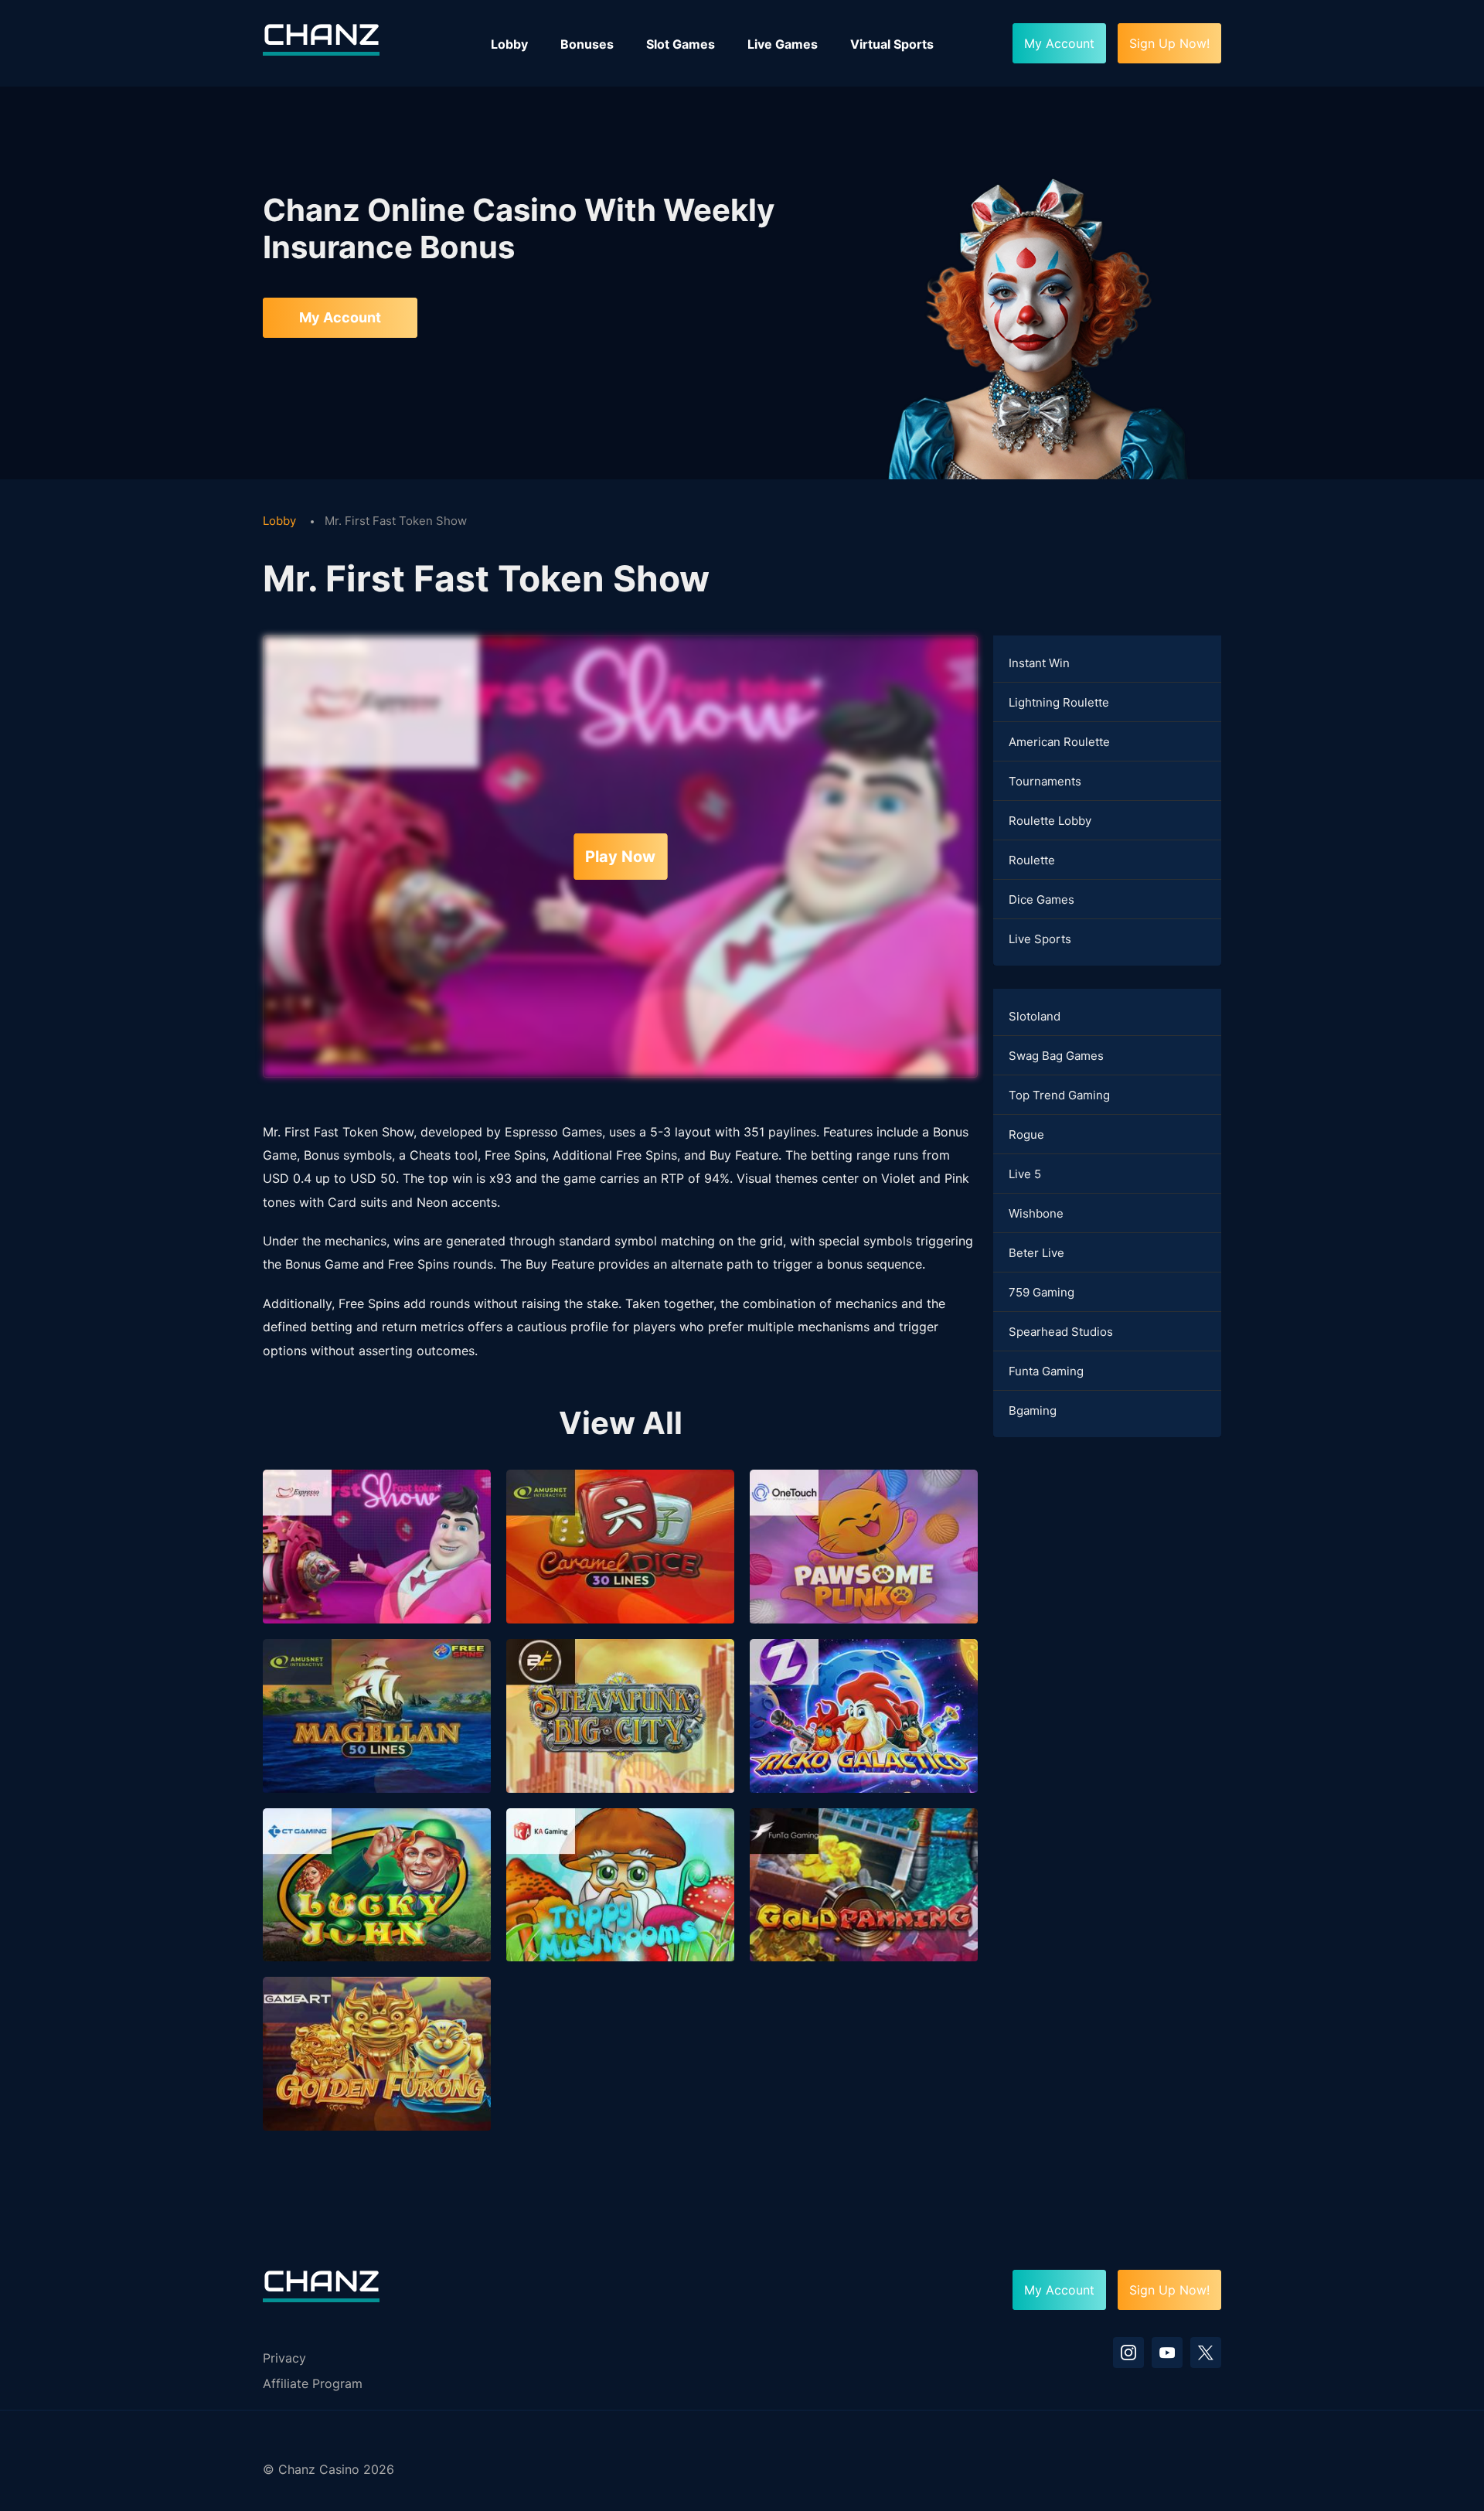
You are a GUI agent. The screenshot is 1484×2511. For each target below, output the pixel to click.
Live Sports (1040, 939)
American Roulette (1059, 742)
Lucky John (377, 1907)
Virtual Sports (892, 44)
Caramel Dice (620, 1569)
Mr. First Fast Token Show (376, 1569)
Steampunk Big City (620, 1738)
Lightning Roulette (1059, 702)
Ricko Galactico (864, 1738)
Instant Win (1039, 663)
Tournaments (1045, 781)
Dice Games (1042, 899)
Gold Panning (864, 1907)
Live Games (783, 44)
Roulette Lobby (1050, 821)
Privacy (284, 2358)
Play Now (620, 857)
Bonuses (587, 44)
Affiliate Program (313, 2383)
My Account (340, 317)
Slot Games (681, 44)
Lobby (509, 44)
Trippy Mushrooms (620, 1907)
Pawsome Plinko (863, 1569)
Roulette (1032, 860)
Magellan (377, 1738)
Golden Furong (377, 2077)
